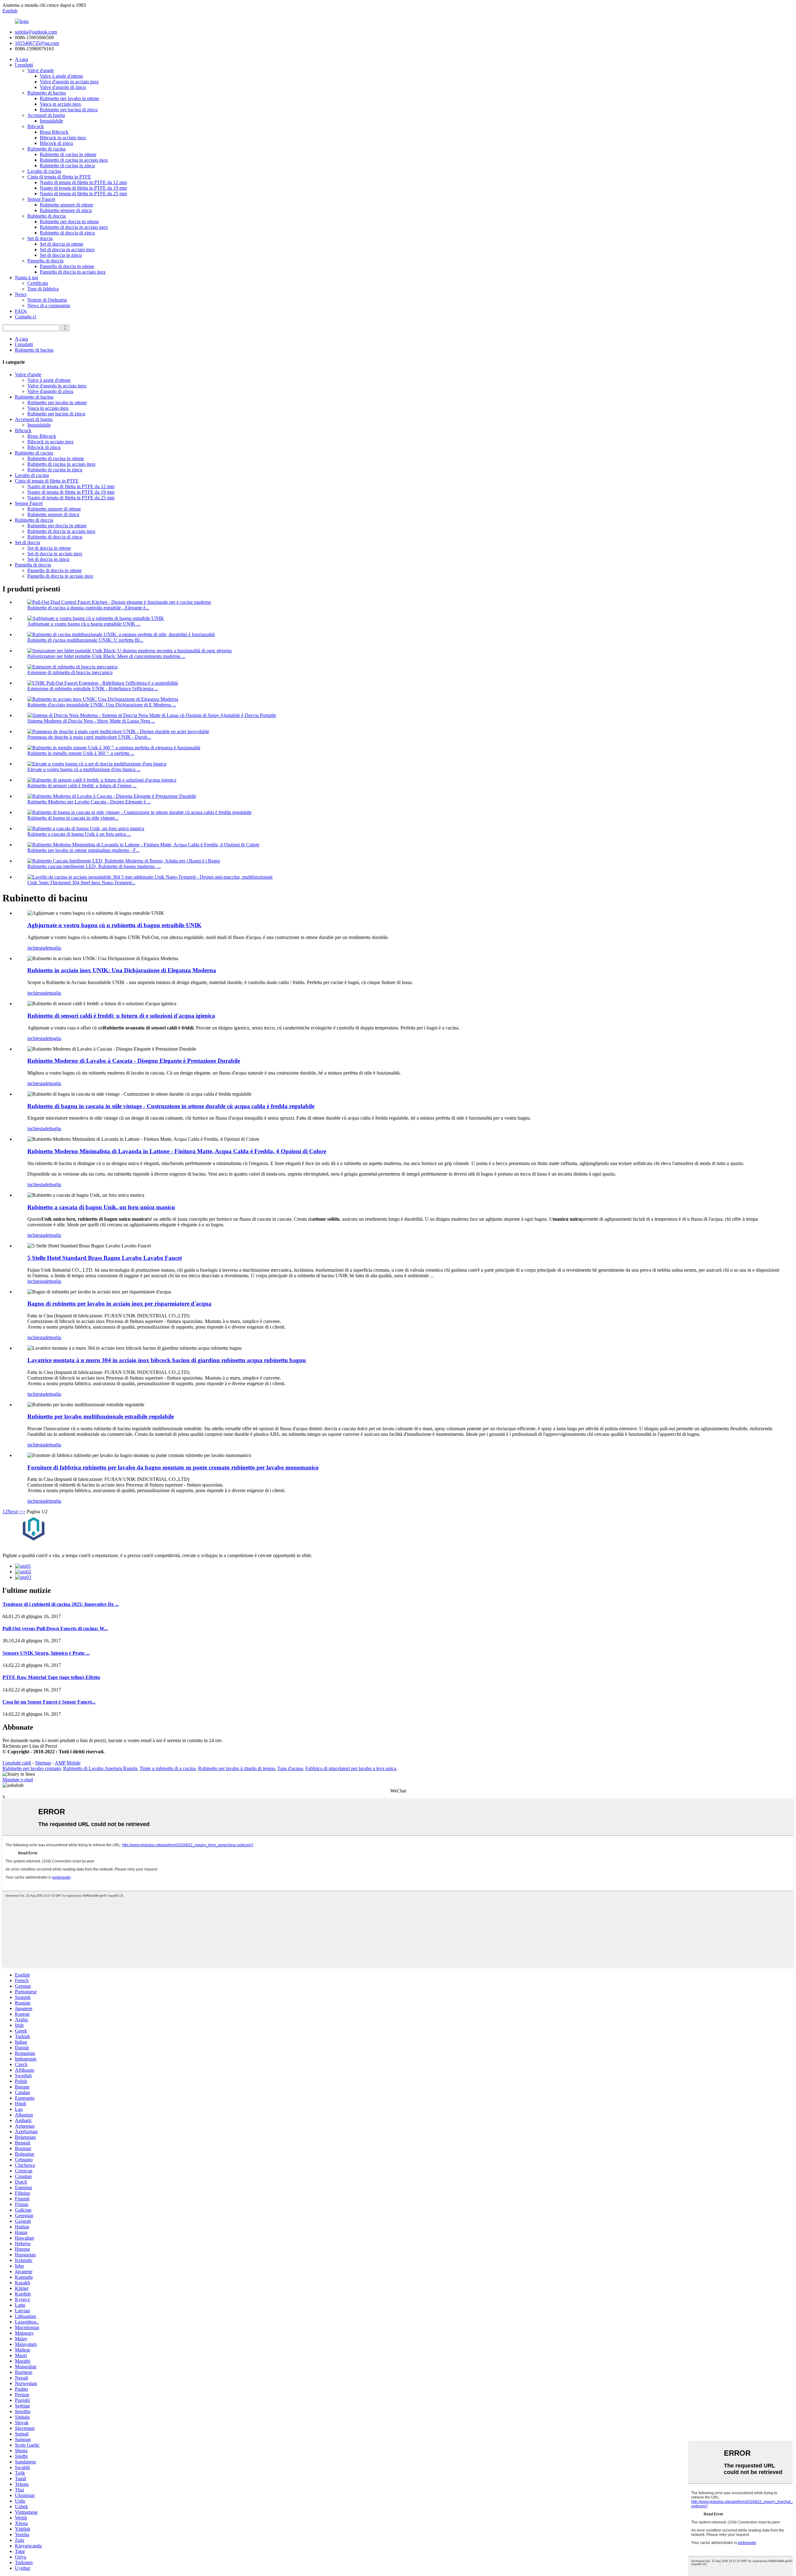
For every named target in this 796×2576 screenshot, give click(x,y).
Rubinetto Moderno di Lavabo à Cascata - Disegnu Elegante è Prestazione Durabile (134, 1061)
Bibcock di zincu (56, 143)
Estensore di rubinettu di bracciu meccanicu (70, 672)
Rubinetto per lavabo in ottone (69, 98)
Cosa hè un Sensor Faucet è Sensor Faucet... (49, 1702)
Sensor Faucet (41, 199)
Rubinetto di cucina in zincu (67, 166)
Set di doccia (40, 238)
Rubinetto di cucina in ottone (68, 154)
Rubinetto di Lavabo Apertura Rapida (100, 1768)
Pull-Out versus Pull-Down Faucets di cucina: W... (55, 1628)
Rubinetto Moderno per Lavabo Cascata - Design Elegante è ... (89, 802)
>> (23, 1512)
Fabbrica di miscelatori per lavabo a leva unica (351, 1768)
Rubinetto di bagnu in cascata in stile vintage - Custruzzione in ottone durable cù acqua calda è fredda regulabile (171, 1106)
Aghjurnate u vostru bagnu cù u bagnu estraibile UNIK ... (84, 624)
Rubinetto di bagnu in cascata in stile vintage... (73, 818)
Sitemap (43, 1763)
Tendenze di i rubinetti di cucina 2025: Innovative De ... (61, 1604)
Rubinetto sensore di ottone (67, 205)
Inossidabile (51, 121)
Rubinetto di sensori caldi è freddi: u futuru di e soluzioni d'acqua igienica (121, 1016)
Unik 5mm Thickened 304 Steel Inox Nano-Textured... (81, 883)
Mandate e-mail (18, 1780)
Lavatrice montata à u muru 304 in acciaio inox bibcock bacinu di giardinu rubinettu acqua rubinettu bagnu (167, 1360)
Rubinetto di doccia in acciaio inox (74, 227)
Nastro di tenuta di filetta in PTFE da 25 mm (83, 194)
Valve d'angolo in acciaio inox (69, 82)
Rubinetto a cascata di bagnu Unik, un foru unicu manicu (101, 1207)
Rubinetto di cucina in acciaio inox (74, 160)
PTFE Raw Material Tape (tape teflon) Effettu (51, 1677)
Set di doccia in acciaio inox (67, 250)
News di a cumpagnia (49, 305)
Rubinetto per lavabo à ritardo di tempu (236, 1768)
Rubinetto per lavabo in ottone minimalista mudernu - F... (83, 850)
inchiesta (36, 948)
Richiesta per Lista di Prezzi (30, 1746)
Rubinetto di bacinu (47, 93)
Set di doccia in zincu (61, 255)
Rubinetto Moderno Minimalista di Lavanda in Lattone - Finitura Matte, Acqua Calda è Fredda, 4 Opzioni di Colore (177, 1151)
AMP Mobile (68, 1763)
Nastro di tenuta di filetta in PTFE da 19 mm (83, 188)
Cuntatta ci (25, 317)
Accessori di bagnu (46, 115)
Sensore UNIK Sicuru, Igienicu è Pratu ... (46, 1653)
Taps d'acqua (290, 1768)
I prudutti (24, 65)
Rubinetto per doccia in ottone (69, 222)
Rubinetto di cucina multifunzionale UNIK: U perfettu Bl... (85, 640)
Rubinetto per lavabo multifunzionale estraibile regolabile (101, 1416)
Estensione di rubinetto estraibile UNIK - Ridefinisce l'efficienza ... (93, 689)
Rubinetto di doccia (46, 216)
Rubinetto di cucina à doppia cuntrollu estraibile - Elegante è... (88, 608)
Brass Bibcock (54, 132)
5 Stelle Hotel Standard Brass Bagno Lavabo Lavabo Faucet (105, 1258)
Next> (14, 1512)
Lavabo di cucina (44, 171)
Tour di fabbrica (43, 289)
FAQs (21, 311)
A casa (21, 59)
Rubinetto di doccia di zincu (67, 233)
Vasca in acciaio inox (60, 104)
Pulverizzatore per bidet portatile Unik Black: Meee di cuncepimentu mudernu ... (106, 656)
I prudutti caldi (17, 1763)
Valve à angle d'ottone (61, 76)
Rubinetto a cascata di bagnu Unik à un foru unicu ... (79, 834)
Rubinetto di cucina (46, 149)
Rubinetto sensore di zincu (66, 210)
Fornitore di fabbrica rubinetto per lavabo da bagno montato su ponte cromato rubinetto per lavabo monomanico (173, 1467)
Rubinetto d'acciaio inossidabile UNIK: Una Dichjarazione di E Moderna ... (102, 705)
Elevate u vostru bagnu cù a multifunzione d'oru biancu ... (84, 769)
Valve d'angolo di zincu (63, 87)
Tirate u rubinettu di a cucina (168, 1768)
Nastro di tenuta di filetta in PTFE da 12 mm (83, 182)
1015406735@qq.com (37, 43)
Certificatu (38, 283)
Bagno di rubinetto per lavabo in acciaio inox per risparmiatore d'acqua (119, 1304)
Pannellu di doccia (45, 261)
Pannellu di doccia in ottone (67, 266)
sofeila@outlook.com (36, 32)
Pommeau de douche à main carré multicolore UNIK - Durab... (89, 737)
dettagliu (53, 948)
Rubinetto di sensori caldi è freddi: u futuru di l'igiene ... (82, 786)
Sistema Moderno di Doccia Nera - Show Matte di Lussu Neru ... (91, 721)
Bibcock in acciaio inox (63, 138)
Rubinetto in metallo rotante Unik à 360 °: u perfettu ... (81, 753)
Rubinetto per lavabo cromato (32, 1768)
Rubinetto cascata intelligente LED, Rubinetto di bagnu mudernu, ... (94, 866)
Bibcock (36, 126)
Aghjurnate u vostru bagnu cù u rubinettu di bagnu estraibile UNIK (114, 925)
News (21, 294)
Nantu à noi (26, 277)
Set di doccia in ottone (62, 244)
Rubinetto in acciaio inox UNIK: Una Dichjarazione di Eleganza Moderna (122, 970)
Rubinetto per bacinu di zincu (69, 110)
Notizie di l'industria (47, 300)
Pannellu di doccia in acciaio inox (73, 272)
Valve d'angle (41, 70)
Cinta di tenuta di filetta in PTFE (59, 177)
